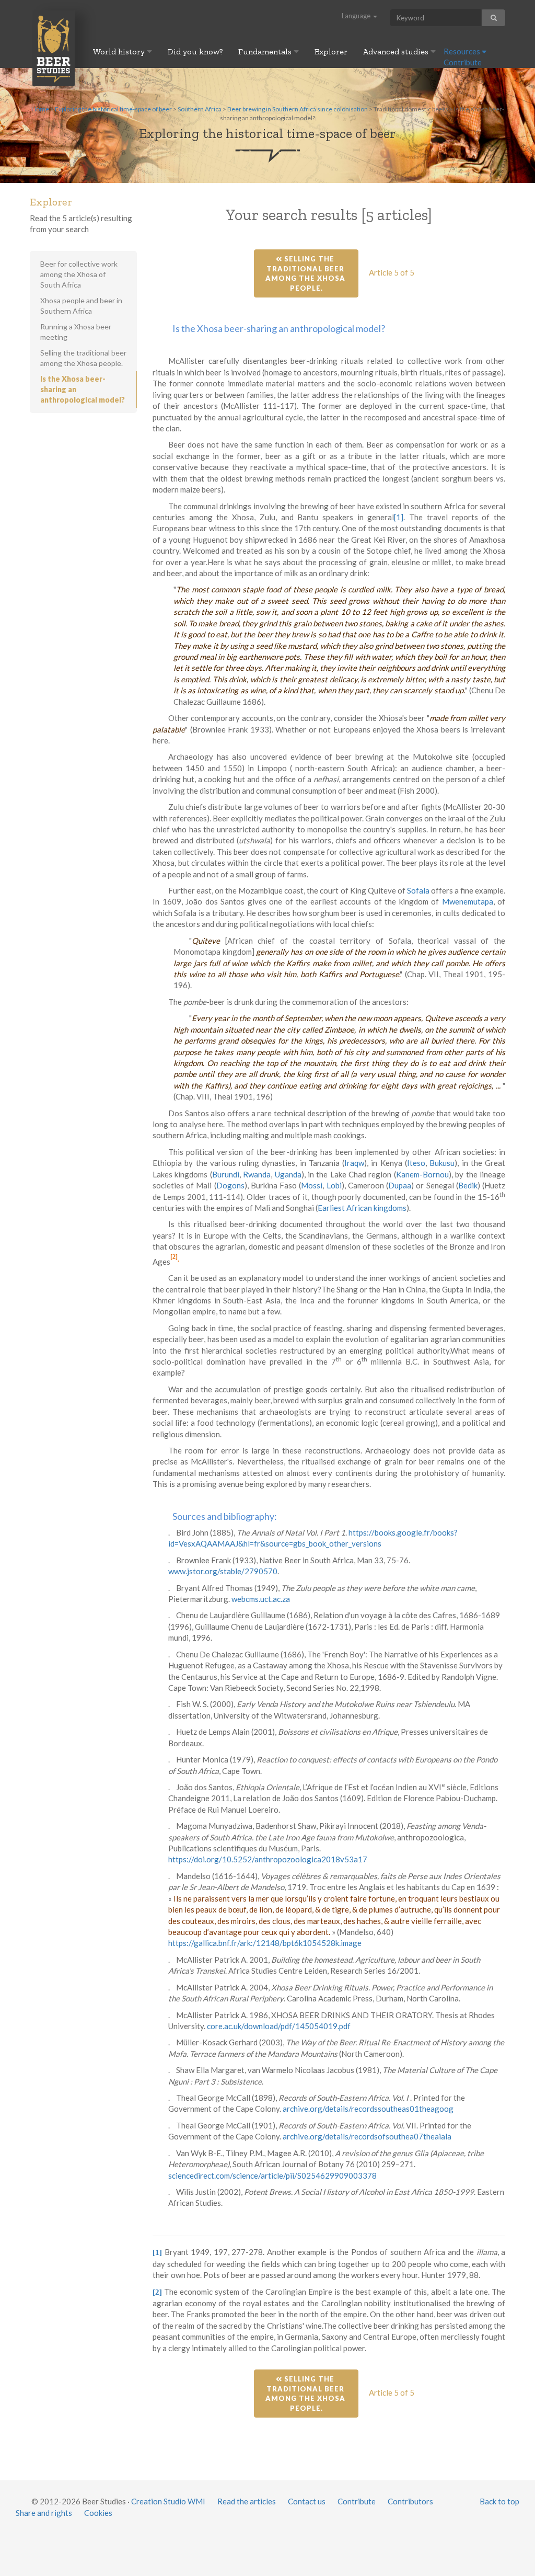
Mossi (312, 1185)
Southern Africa (200, 109)
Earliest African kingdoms (362, 1208)
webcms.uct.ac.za (261, 1599)
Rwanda (257, 1174)
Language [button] (357, 16)
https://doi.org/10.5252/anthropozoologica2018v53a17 (268, 1859)
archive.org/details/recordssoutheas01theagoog (368, 2109)
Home (40, 109)
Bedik (468, 1185)
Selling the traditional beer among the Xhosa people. (306, 273)
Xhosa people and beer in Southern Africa (81, 306)
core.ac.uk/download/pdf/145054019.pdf (279, 2026)
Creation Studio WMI (168, 2501)
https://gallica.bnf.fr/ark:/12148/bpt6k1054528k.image (265, 1943)
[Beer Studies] (54, 48)
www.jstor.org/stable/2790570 (223, 1571)
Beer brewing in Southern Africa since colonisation (298, 109)
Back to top (499, 2501)
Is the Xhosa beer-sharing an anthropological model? (83, 389)
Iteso (416, 1163)
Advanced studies (397, 51)
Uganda (288, 1174)
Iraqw (354, 1163)
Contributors (410, 2501)
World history (120, 51)
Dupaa (400, 1185)
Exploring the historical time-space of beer (113, 109)
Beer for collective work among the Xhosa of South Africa (79, 274)
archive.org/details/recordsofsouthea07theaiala (367, 2136)
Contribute (463, 62)
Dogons (230, 1185)
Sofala (418, 890)
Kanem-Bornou (422, 1174)
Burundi (226, 1174)
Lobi (334, 1185)
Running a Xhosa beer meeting (76, 332)
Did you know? (195, 51)
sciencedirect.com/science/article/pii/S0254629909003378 (272, 2176)
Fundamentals (266, 51)
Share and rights (44, 2513)
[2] (174, 1257)
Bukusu (442, 1163)
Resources (463, 51)
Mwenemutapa (468, 901)
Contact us (307, 2501)
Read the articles (247, 2501)
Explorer (331, 51)
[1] (399, 517)
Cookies (98, 2513)
